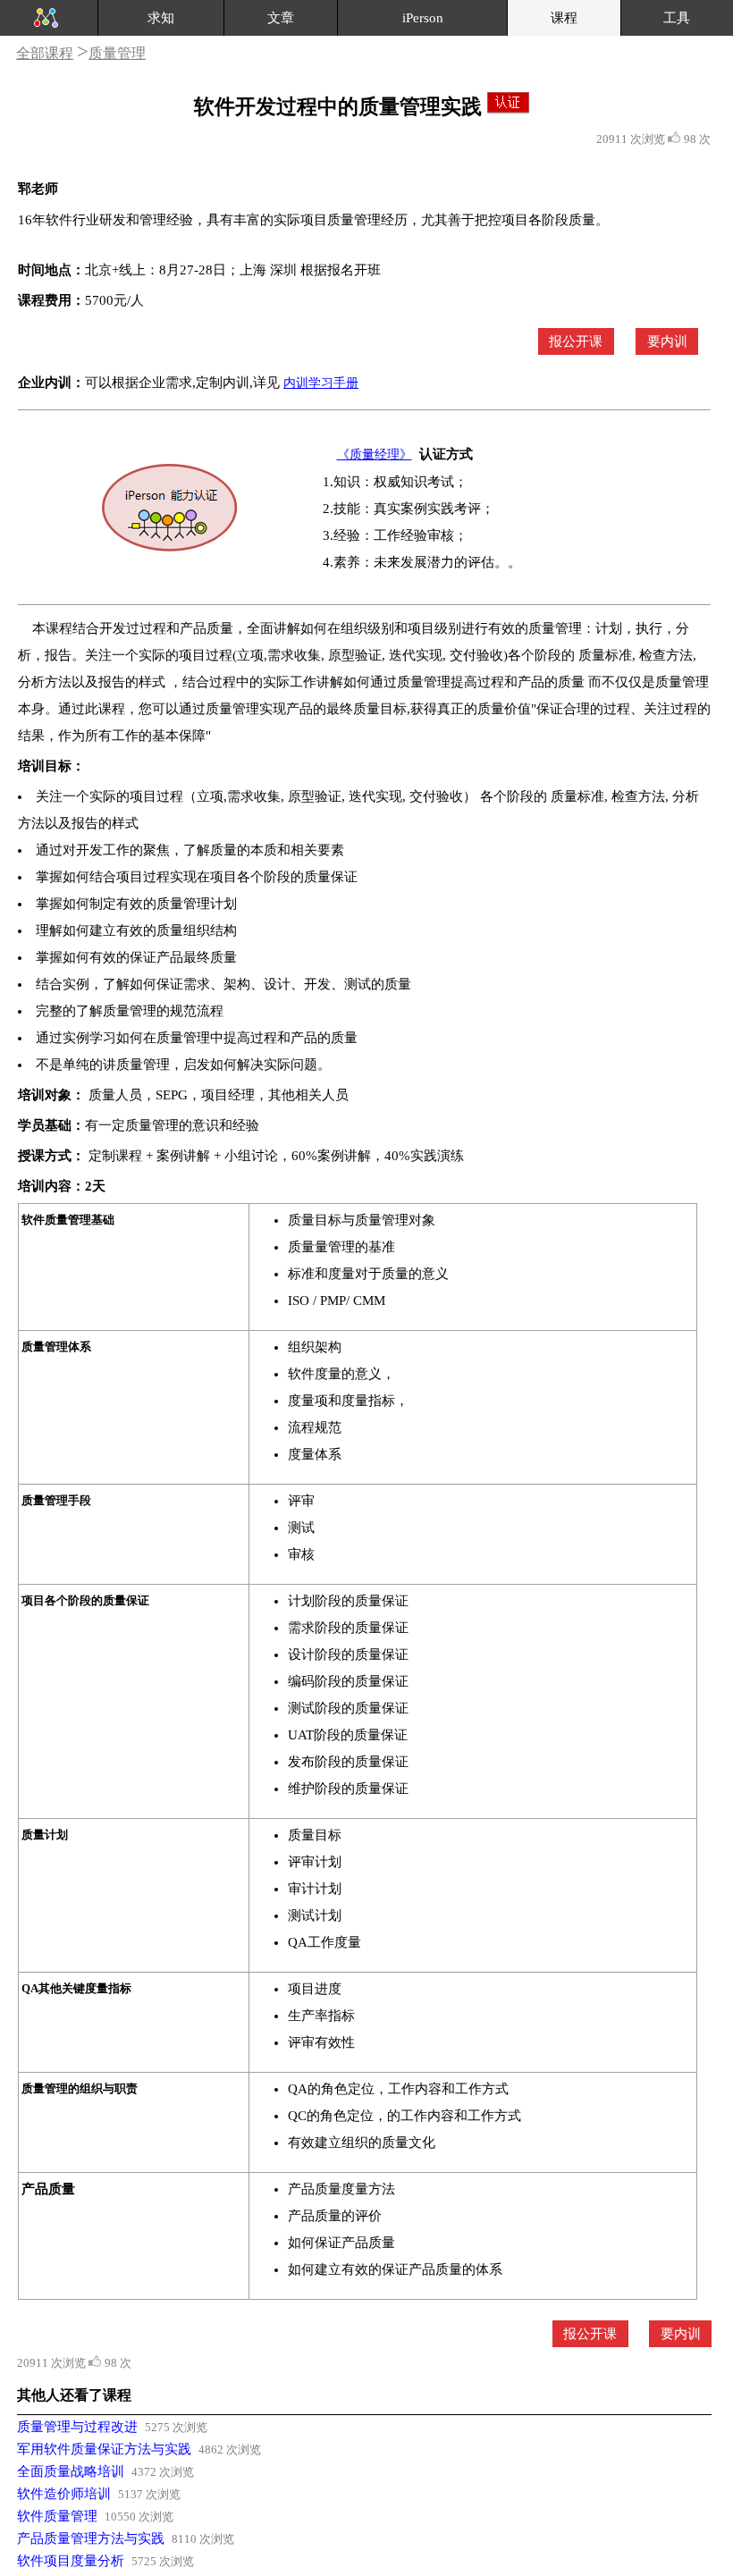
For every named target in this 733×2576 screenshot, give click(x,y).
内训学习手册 (321, 383)
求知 (161, 18)
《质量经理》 (375, 455)
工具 (677, 18)
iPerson (423, 18)
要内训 (667, 341)
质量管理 (117, 53)
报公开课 (576, 341)
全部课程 (45, 53)
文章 (281, 18)
